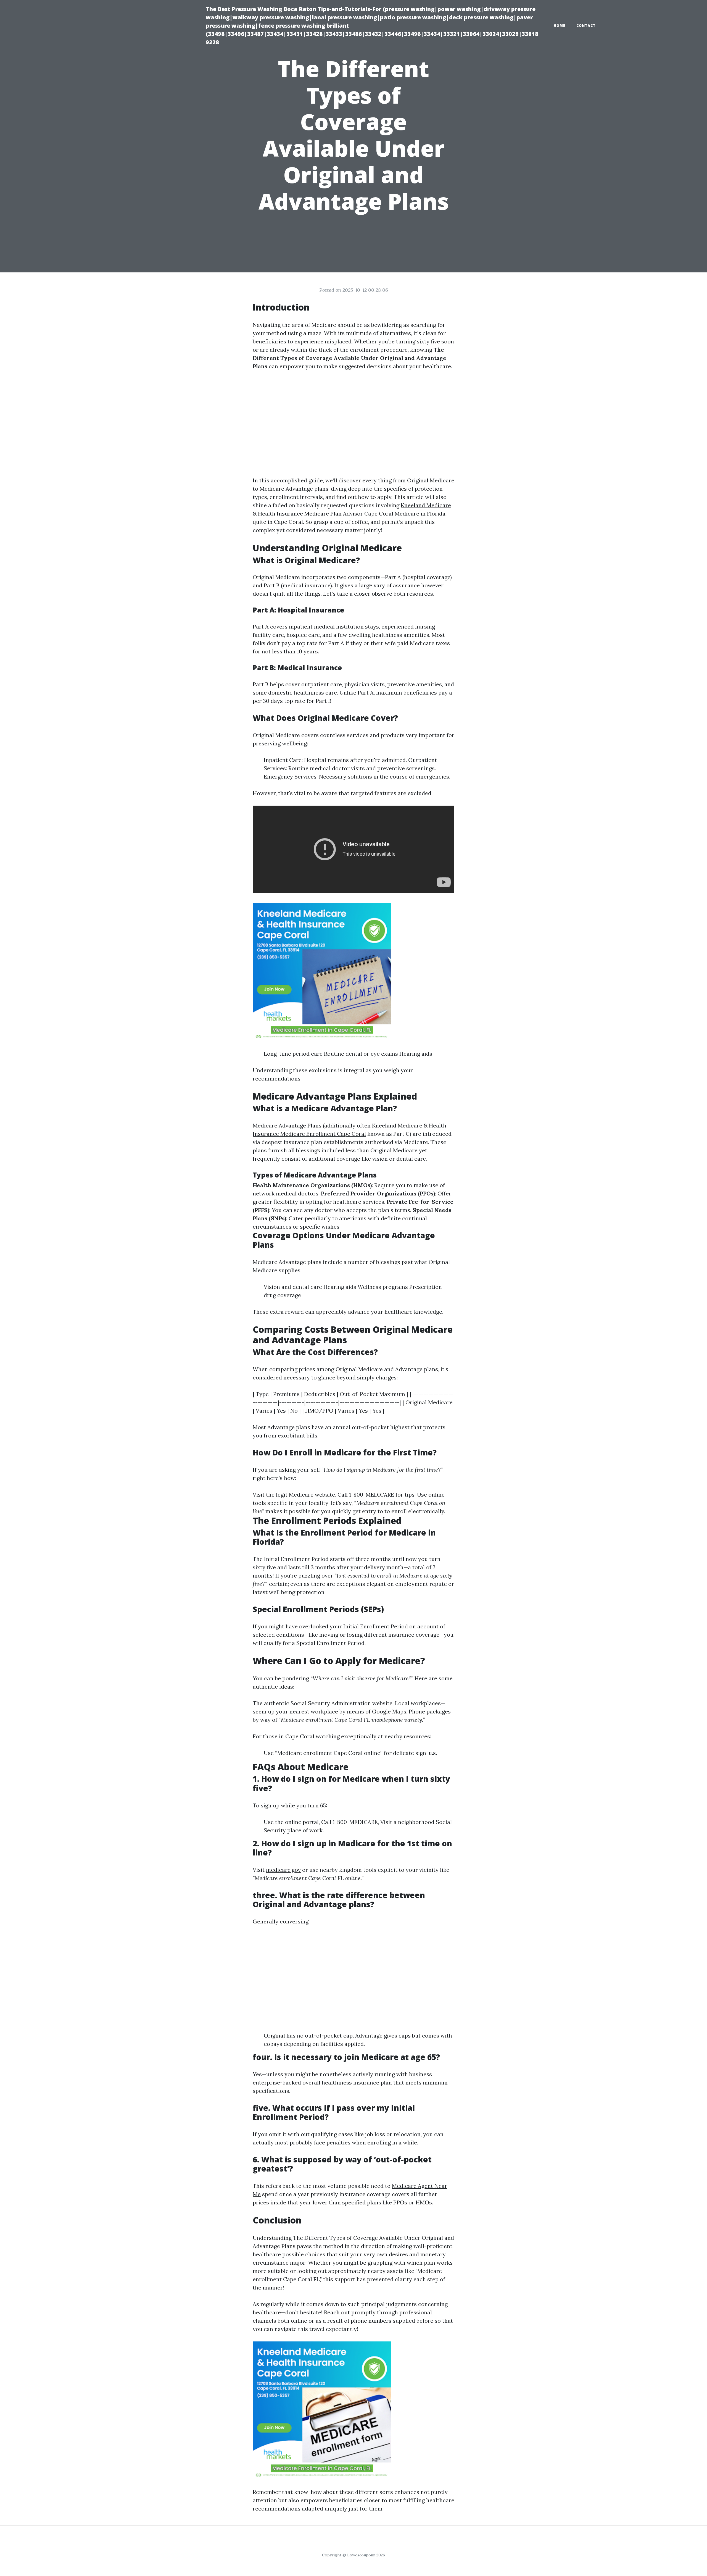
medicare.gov (283, 1870)
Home (560, 26)
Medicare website (312, 1495)
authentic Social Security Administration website (328, 1703)
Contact (586, 26)
